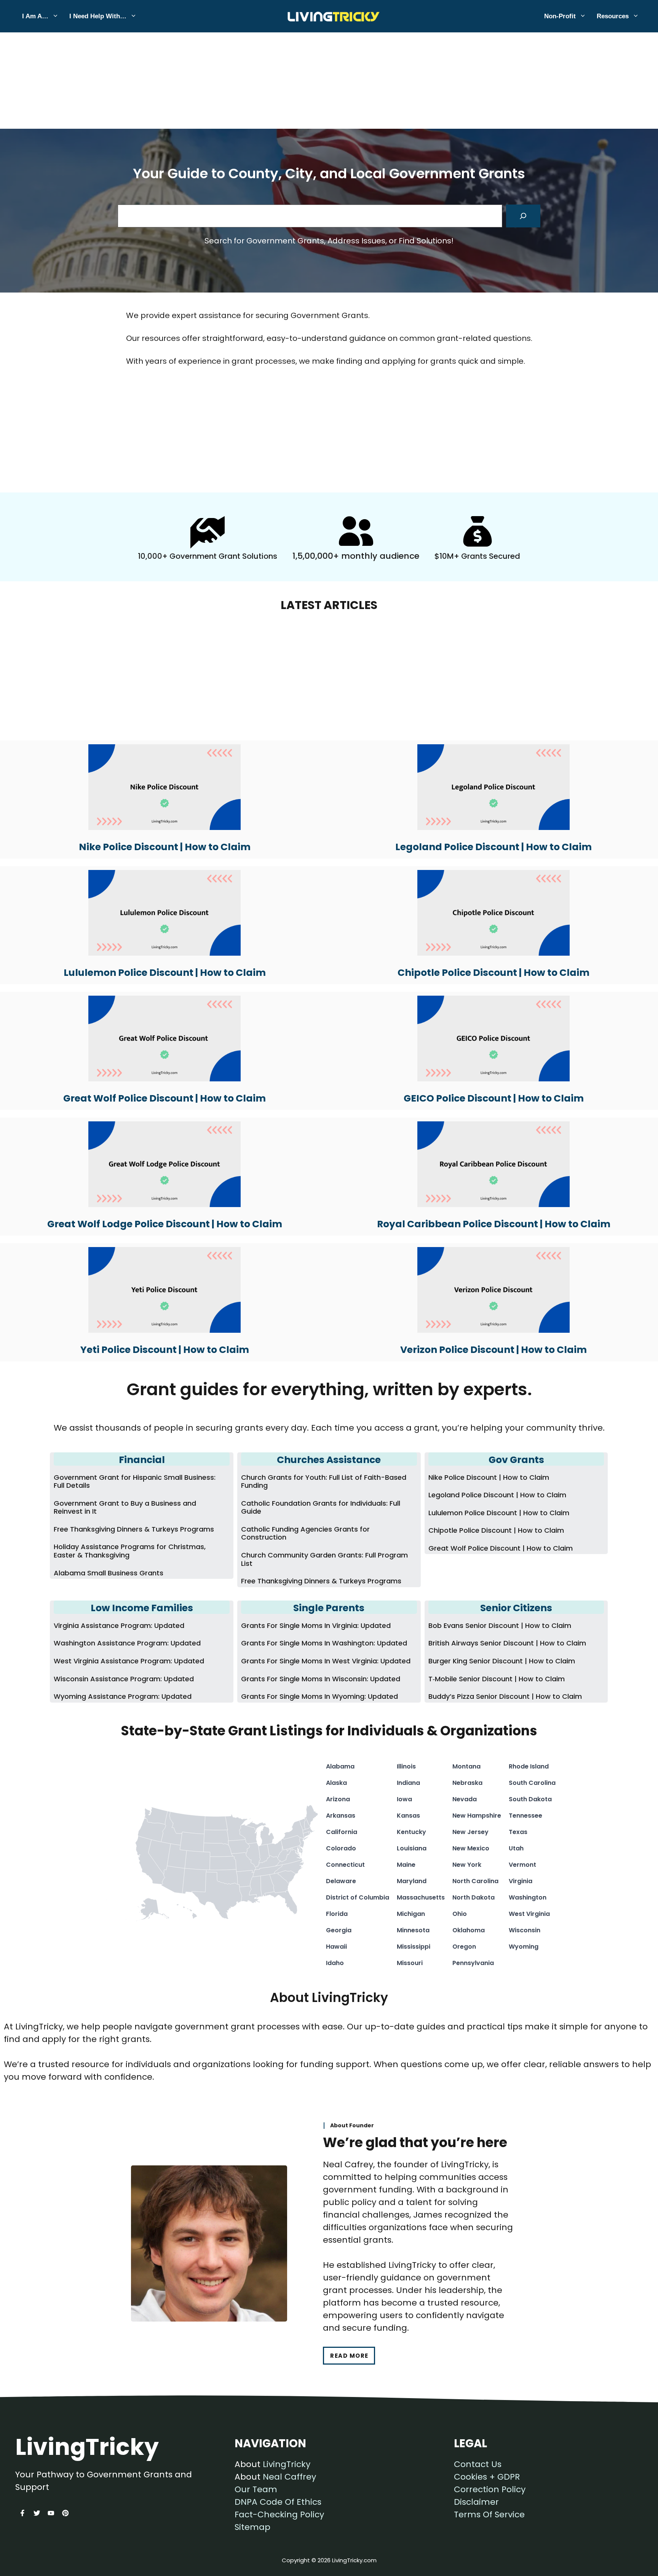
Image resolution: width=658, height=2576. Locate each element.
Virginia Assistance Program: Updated (119, 1625)
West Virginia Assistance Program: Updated (129, 1661)
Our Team (256, 2489)
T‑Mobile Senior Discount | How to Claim (497, 1679)
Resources (613, 16)
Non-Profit (560, 16)
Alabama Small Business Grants (109, 1573)
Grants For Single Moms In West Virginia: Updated (326, 1661)
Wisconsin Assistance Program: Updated (124, 1679)
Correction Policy (490, 2489)
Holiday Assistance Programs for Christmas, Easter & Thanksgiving (130, 1551)
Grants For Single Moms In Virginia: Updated (316, 1625)
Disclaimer (476, 2502)
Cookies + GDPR (487, 2477)
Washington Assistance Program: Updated (127, 1643)
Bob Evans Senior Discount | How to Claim (500, 1625)
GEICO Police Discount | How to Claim (494, 1098)
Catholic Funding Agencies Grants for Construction (305, 1533)
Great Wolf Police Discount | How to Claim (164, 1098)
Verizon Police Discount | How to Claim (493, 1350)
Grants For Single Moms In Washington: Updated (324, 1643)
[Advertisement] (329, 56)
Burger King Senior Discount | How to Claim (502, 1661)
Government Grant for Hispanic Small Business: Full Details (135, 1481)
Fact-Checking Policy (279, 2514)
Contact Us (478, 2464)
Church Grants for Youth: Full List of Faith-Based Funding (324, 1481)
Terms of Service (489, 2514)
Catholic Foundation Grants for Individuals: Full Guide (321, 1507)
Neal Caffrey (289, 2477)
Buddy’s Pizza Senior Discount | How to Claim (505, 1696)
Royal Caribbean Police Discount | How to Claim (494, 1224)
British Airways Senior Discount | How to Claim (507, 1643)
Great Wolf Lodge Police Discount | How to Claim (165, 1224)
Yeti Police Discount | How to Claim (165, 1350)
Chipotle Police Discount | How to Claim (493, 973)
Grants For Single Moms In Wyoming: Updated (319, 1696)
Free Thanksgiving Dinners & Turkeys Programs (134, 1529)
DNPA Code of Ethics (278, 2502)
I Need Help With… (98, 16)
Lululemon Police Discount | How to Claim (165, 973)
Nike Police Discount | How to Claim (165, 847)
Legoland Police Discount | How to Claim (493, 847)
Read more (349, 2356)
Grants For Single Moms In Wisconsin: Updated (321, 1679)
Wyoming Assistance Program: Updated (123, 1696)
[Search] (523, 216)
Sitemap (252, 2527)
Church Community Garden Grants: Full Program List (324, 1559)
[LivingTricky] (329, 16)
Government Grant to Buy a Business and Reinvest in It (125, 1507)
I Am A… (35, 16)
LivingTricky (287, 2464)
